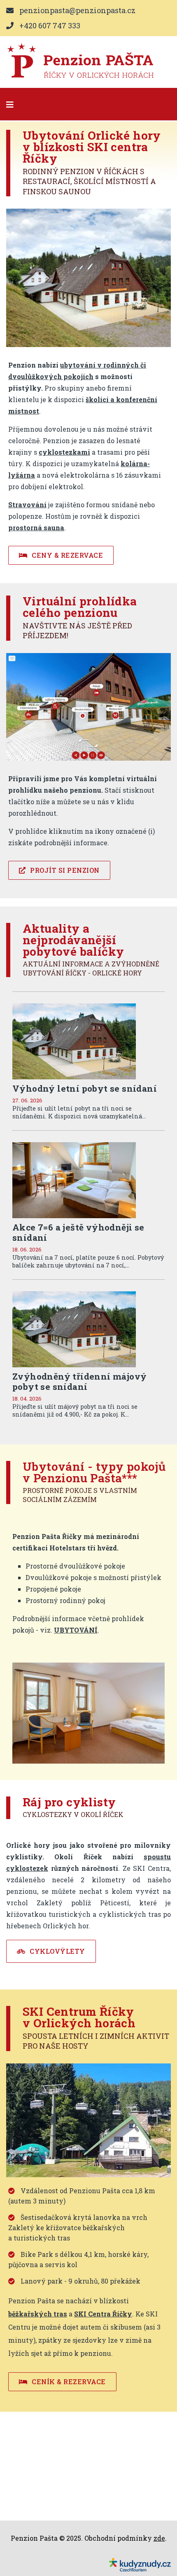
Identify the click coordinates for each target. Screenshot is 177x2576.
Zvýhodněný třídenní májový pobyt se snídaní (79, 1381)
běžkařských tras (38, 2314)
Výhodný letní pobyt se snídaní (85, 1088)
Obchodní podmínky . (126, 2538)
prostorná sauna (36, 528)
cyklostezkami (64, 452)
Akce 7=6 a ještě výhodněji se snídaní (78, 1232)
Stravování (27, 505)
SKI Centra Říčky (103, 2314)
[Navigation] (10, 104)
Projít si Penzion (64, 870)
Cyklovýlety (57, 1951)
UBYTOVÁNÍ (76, 1630)
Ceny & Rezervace (67, 555)
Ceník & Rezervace (68, 2382)
